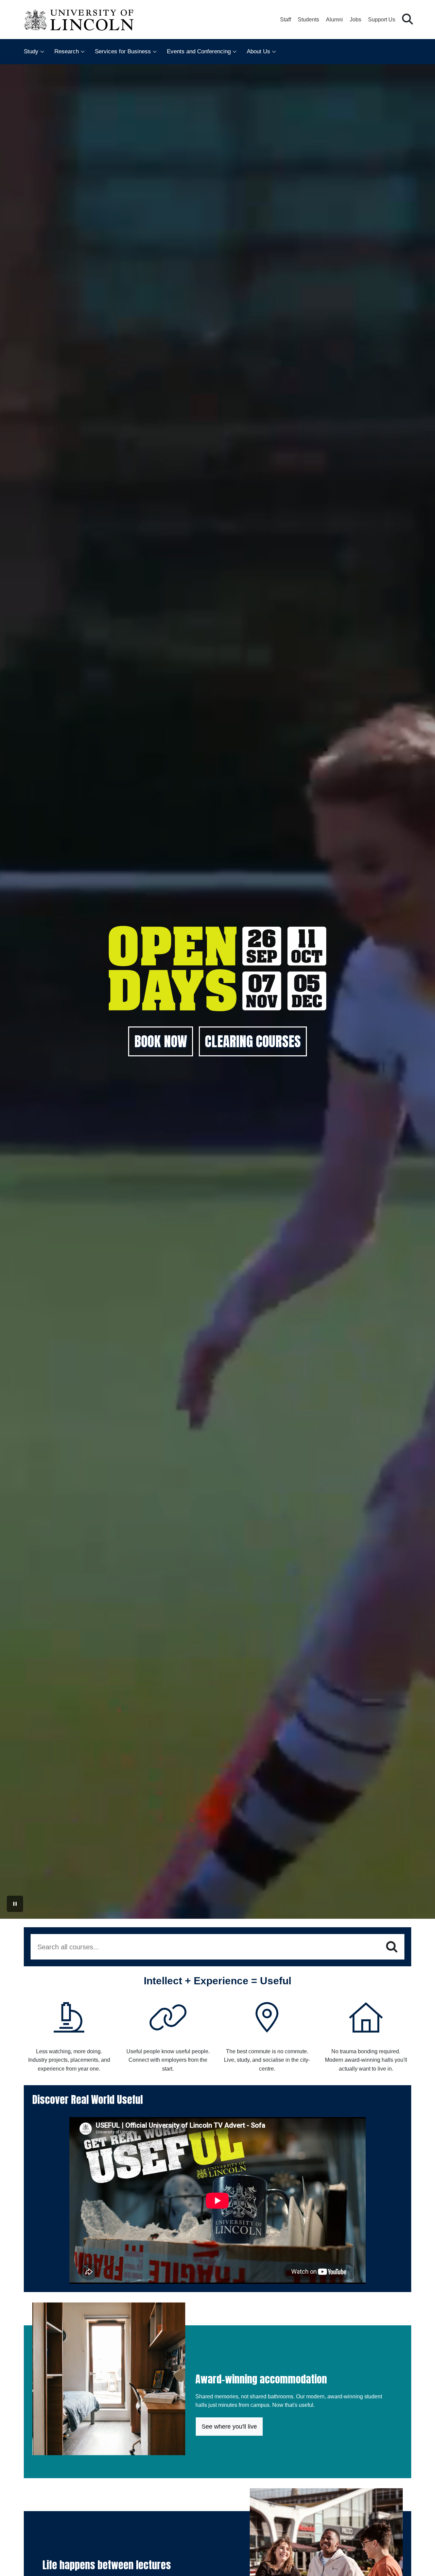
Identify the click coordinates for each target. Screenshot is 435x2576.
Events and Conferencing (199, 51)
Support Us (382, 20)
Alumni (334, 20)
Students (308, 20)
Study (31, 51)
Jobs (355, 20)
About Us (258, 51)
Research (67, 51)
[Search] (392, 1947)
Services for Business (123, 51)
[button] (407, 20)
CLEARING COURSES (253, 1041)
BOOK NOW (161, 1041)
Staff (285, 20)
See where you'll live (229, 2427)
